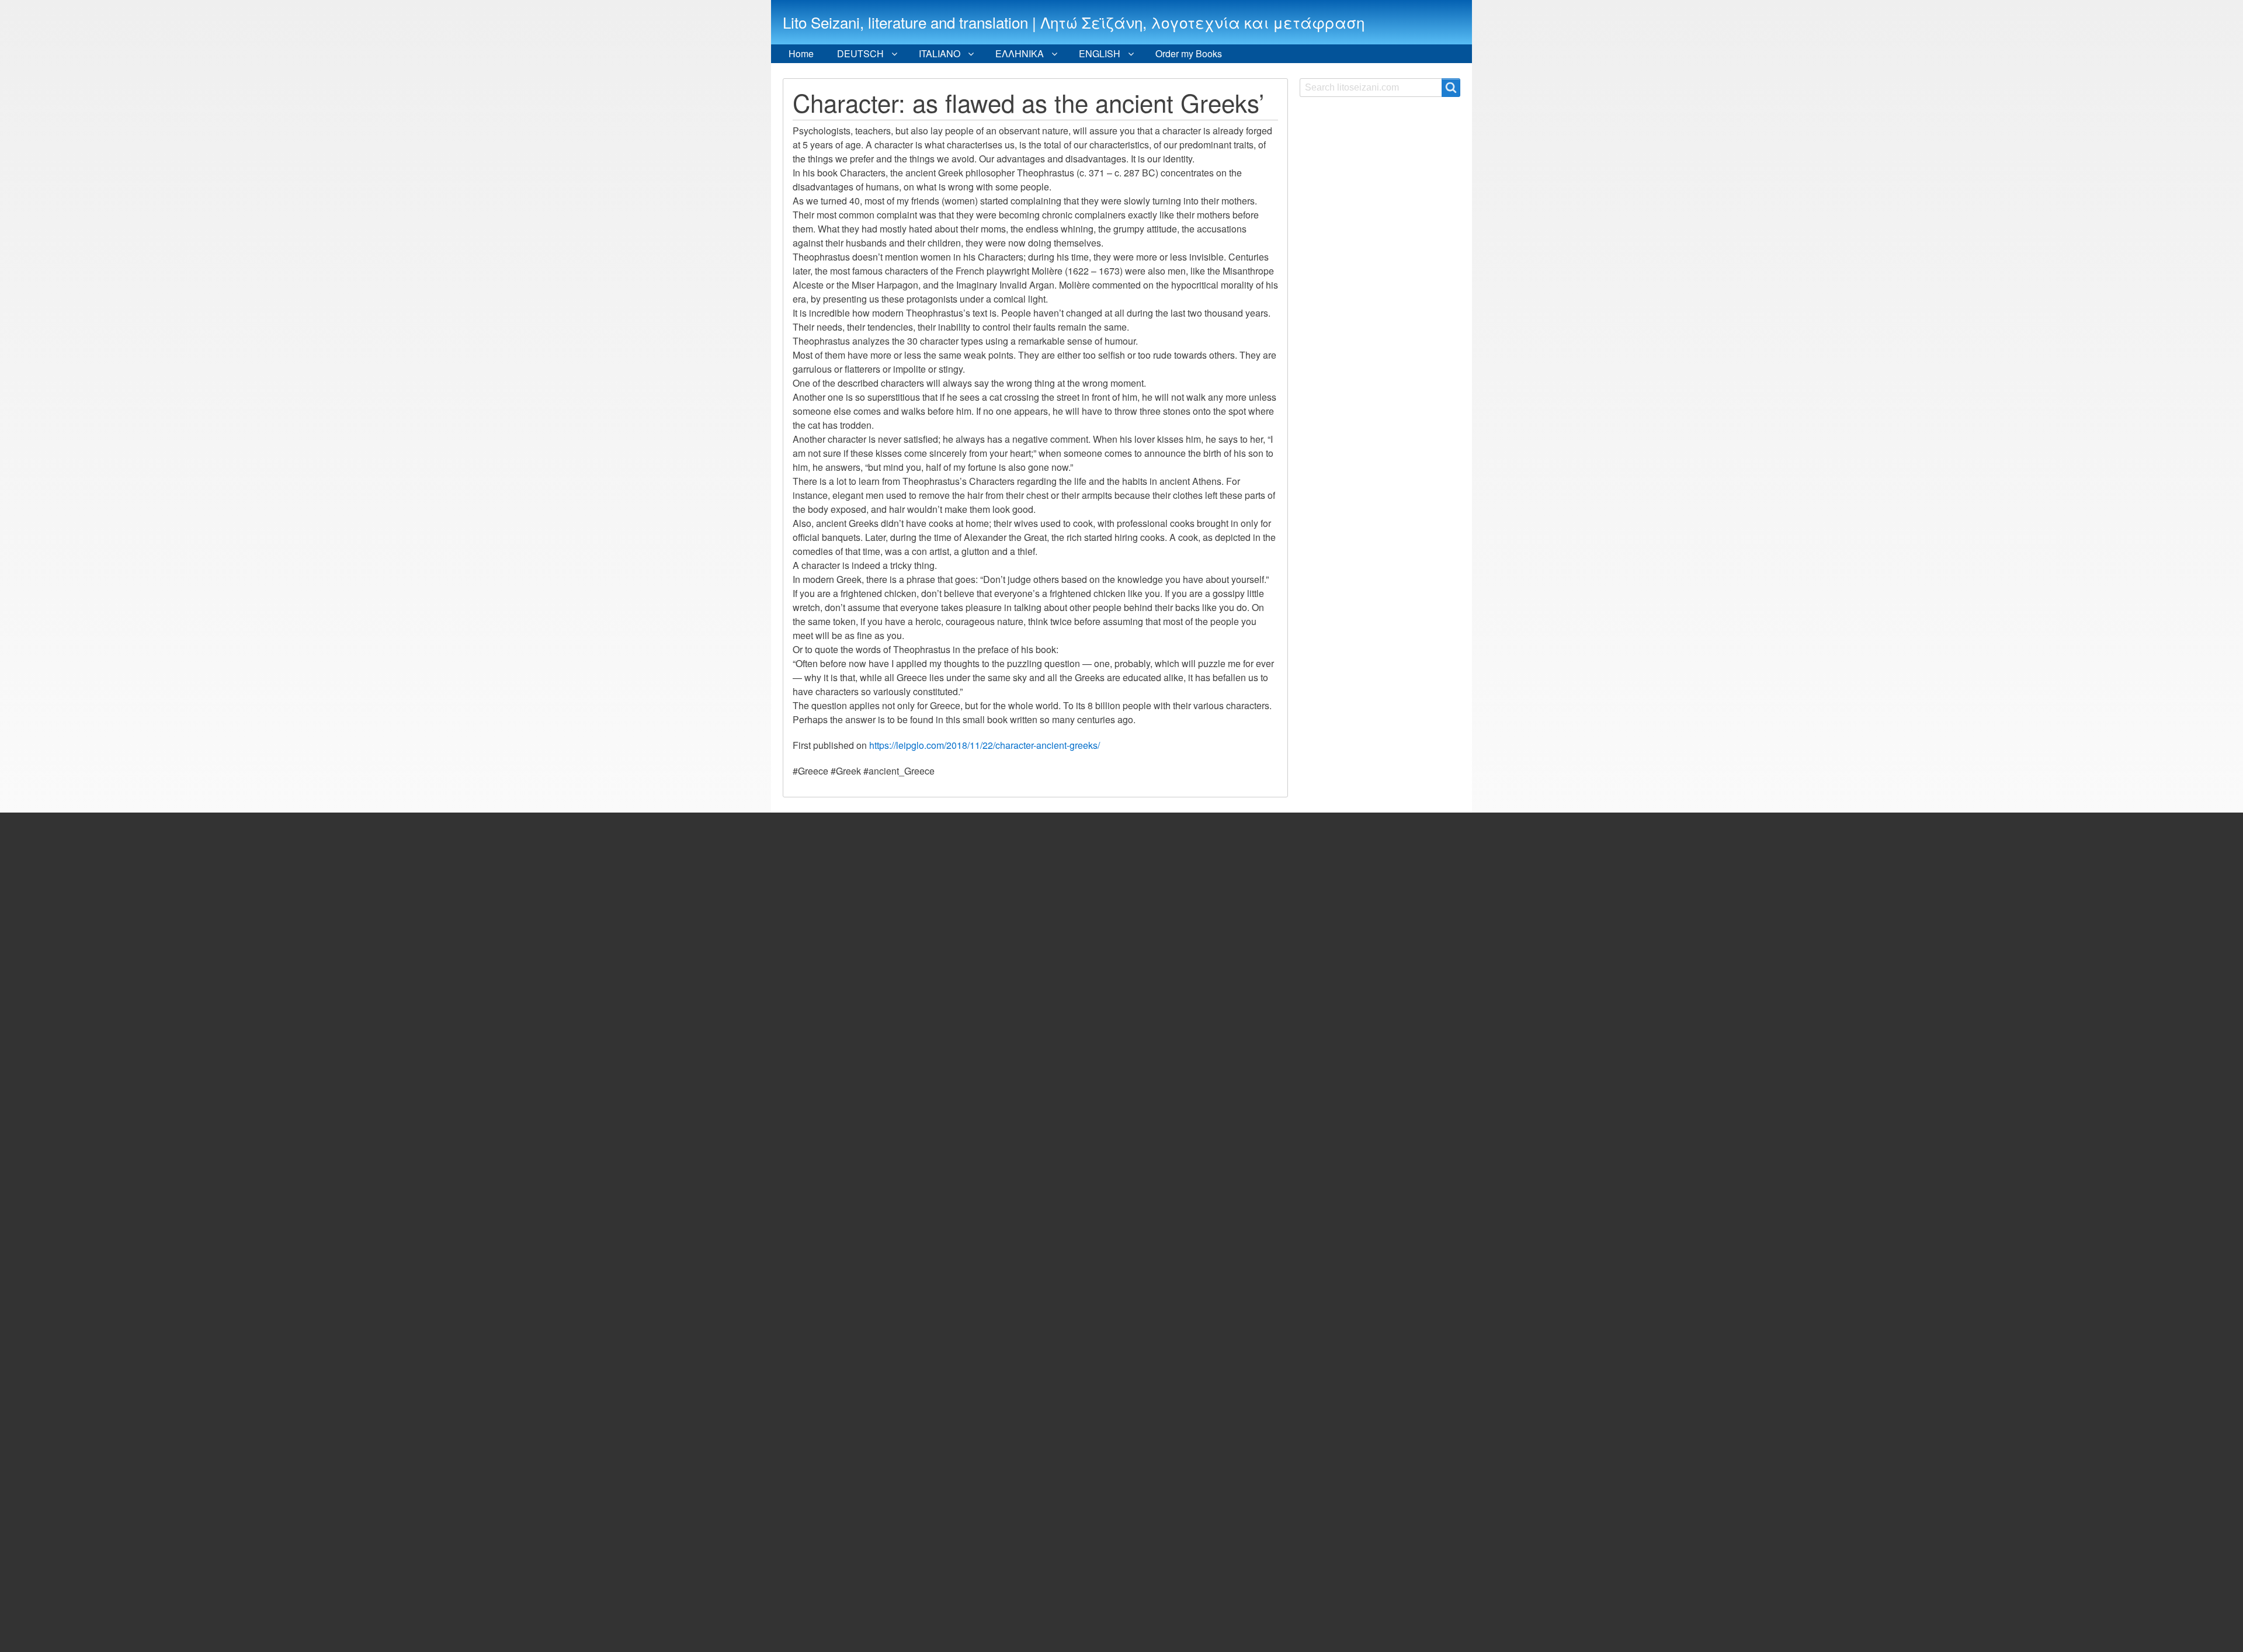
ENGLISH (1100, 53)
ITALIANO (940, 53)
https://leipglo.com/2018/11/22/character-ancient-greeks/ (985, 745)
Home (801, 53)
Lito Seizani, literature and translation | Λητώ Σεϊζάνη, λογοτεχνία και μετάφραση (1074, 22)
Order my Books (1189, 53)
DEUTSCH (860, 53)
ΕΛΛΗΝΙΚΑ (1020, 53)
